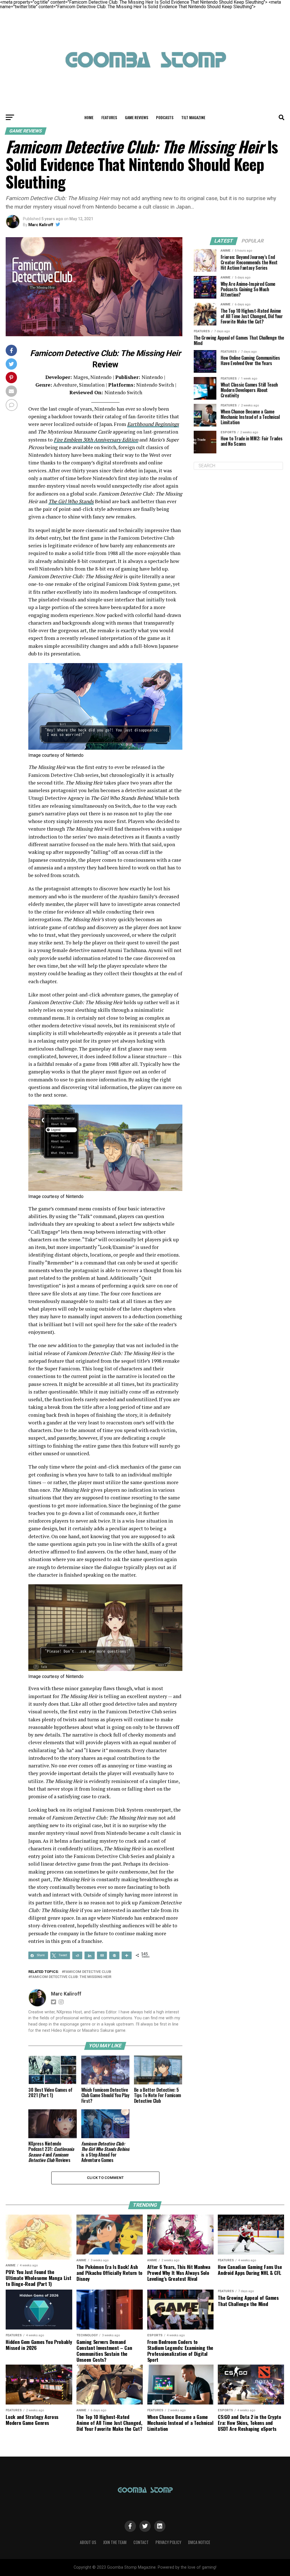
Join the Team (115, 2542)
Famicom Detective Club (88, 1972)
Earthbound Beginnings (153, 424)
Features (109, 117)
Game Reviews (137, 117)
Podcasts (165, 117)
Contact (141, 2542)
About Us (88, 2542)
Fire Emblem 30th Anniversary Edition (96, 440)
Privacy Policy (168, 2542)
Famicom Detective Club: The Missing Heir (71, 1977)
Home (89, 117)
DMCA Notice (199, 2542)
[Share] (90, 1955)
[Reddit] (77, 1955)
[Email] (102, 1955)
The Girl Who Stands (71, 501)
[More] (127, 1955)
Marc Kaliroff (41, 225)
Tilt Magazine (193, 117)
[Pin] (114, 1955)
